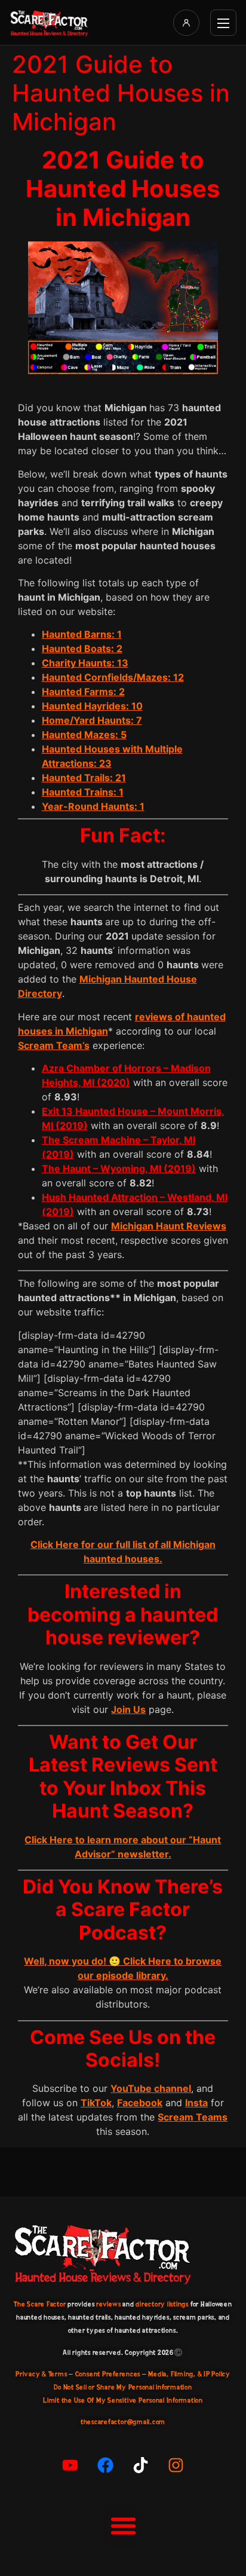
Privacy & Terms (41, 2374)
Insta (196, 2103)
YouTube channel (151, 2088)
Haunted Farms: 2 (83, 692)
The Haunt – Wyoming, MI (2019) (119, 1168)
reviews (108, 2304)
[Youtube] (70, 2465)
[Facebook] (106, 2465)
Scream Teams (193, 2117)
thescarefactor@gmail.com (123, 2422)
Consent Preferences (108, 2374)
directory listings (162, 2304)
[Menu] (223, 23)
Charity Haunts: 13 (85, 663)
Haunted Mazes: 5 (84, 735)
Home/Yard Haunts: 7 (92, 720)
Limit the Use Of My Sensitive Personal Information (123, 2400)
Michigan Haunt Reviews (169, 1226)
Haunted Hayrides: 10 (92, 706)
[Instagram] (176, 2465)
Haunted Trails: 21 (84, 778)
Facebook (140, 2103)
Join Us (128, 1709)
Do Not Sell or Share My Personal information (123, 2387)
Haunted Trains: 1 (83, 792)
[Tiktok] (141, 2465)
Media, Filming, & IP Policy (189, 2374)
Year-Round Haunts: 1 (93, 806)
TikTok (96, 2103)
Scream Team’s (54, 1045)
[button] (123, 2526)
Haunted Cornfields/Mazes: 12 (113, 677)
